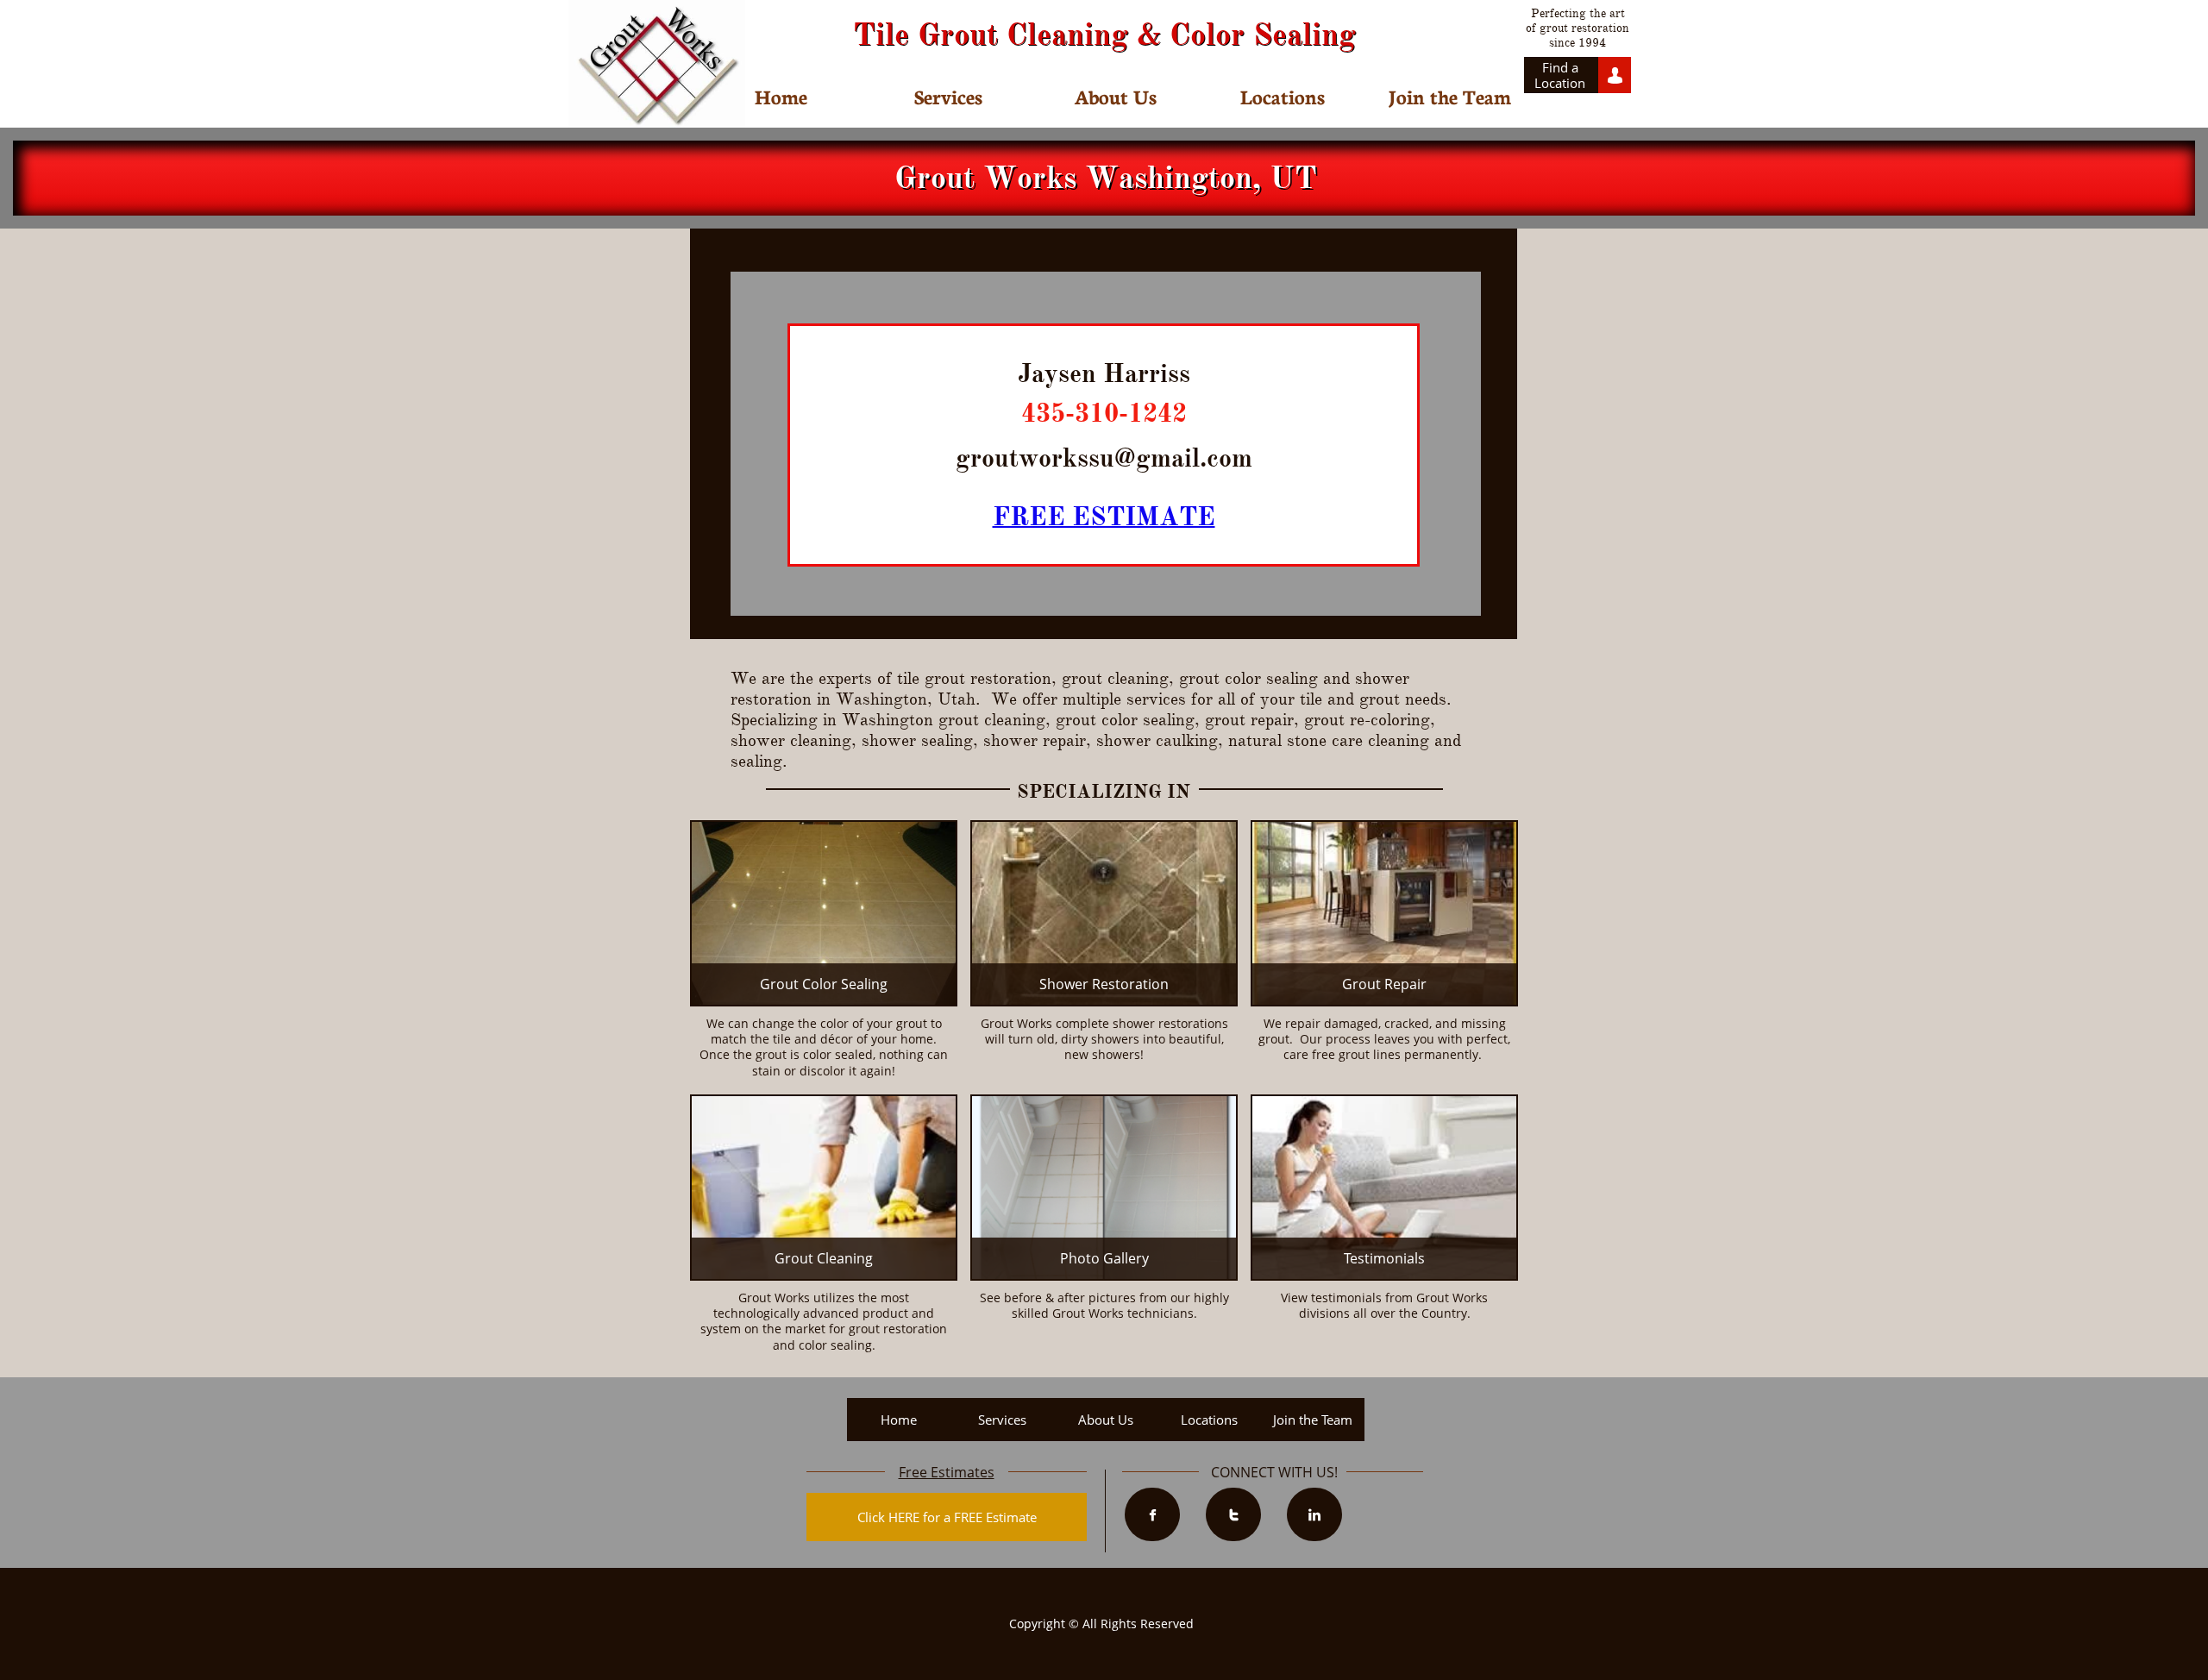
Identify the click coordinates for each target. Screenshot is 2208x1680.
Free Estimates (947, 1472)
